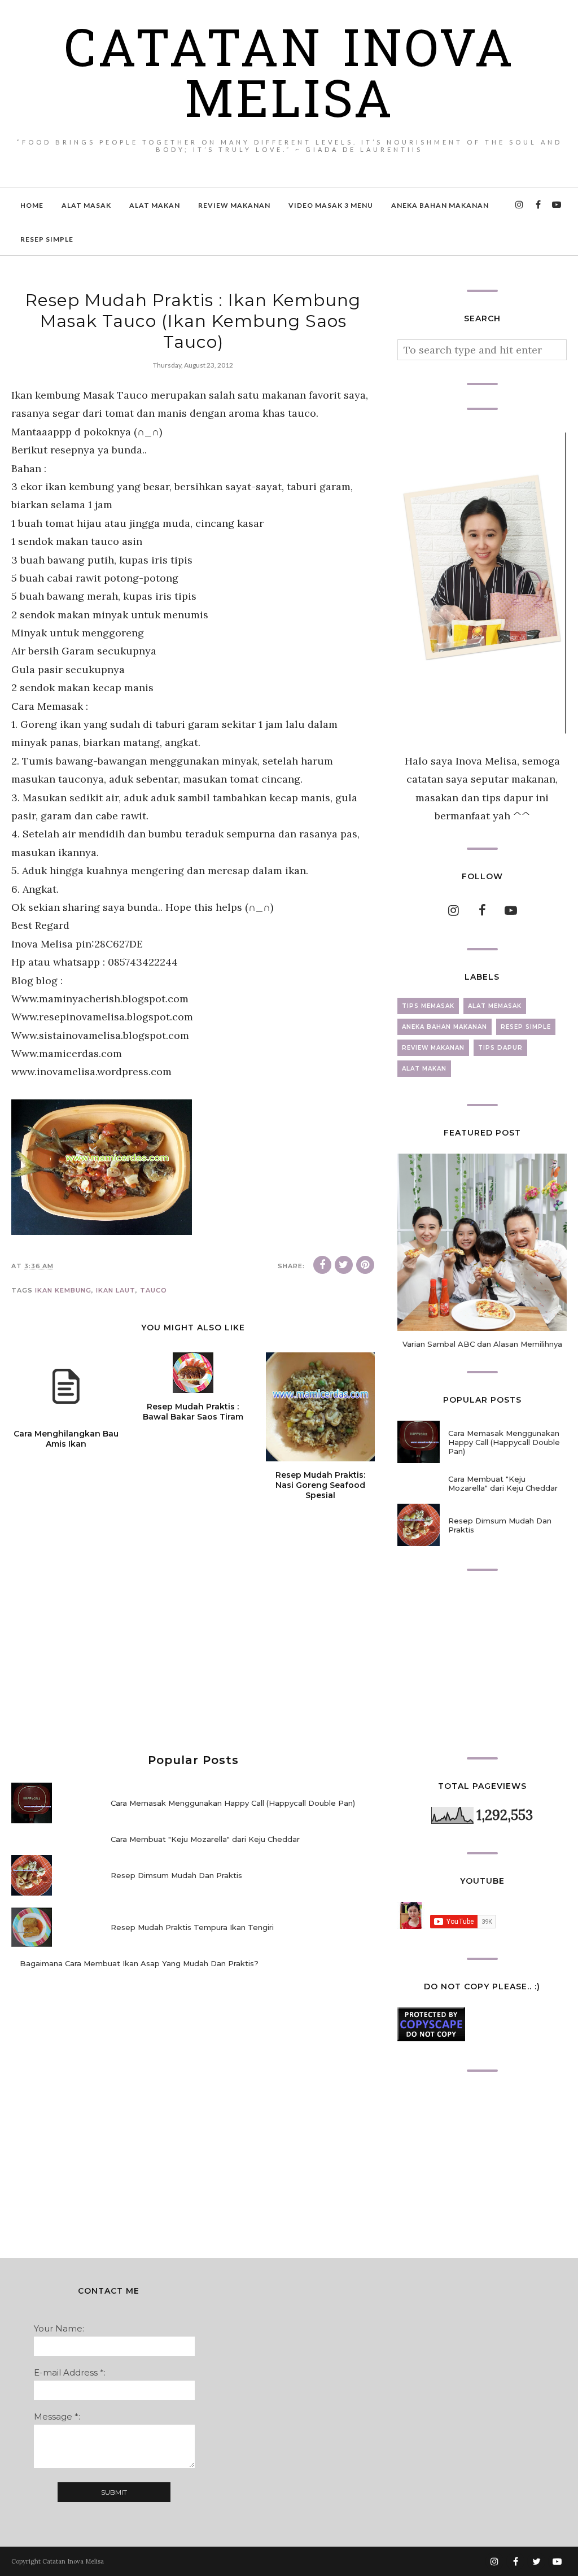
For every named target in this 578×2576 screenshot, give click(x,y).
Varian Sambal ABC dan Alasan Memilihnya (482, 1344)
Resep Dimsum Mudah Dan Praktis (176, 1875)
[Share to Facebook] (322, 1265)
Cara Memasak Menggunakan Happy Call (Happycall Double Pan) (233, 1803)
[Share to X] (344, 1265)
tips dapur (500, 1048)
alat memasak (495, 1006)
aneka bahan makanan (445, 1027)
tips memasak (428, 1006)
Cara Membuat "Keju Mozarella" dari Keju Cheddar (205, 1839)
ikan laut (116, 1290)
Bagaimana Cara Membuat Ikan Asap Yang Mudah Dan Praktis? (139, 1963)
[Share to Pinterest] (365, 1265)
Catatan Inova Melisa (289, 79)
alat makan (424, 1069)
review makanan (433, 1048)
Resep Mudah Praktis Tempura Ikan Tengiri (192, 1927)
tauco (154, 1290)
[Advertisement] (193, 1641)
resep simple (526, 1027)
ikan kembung (63, 1290)
